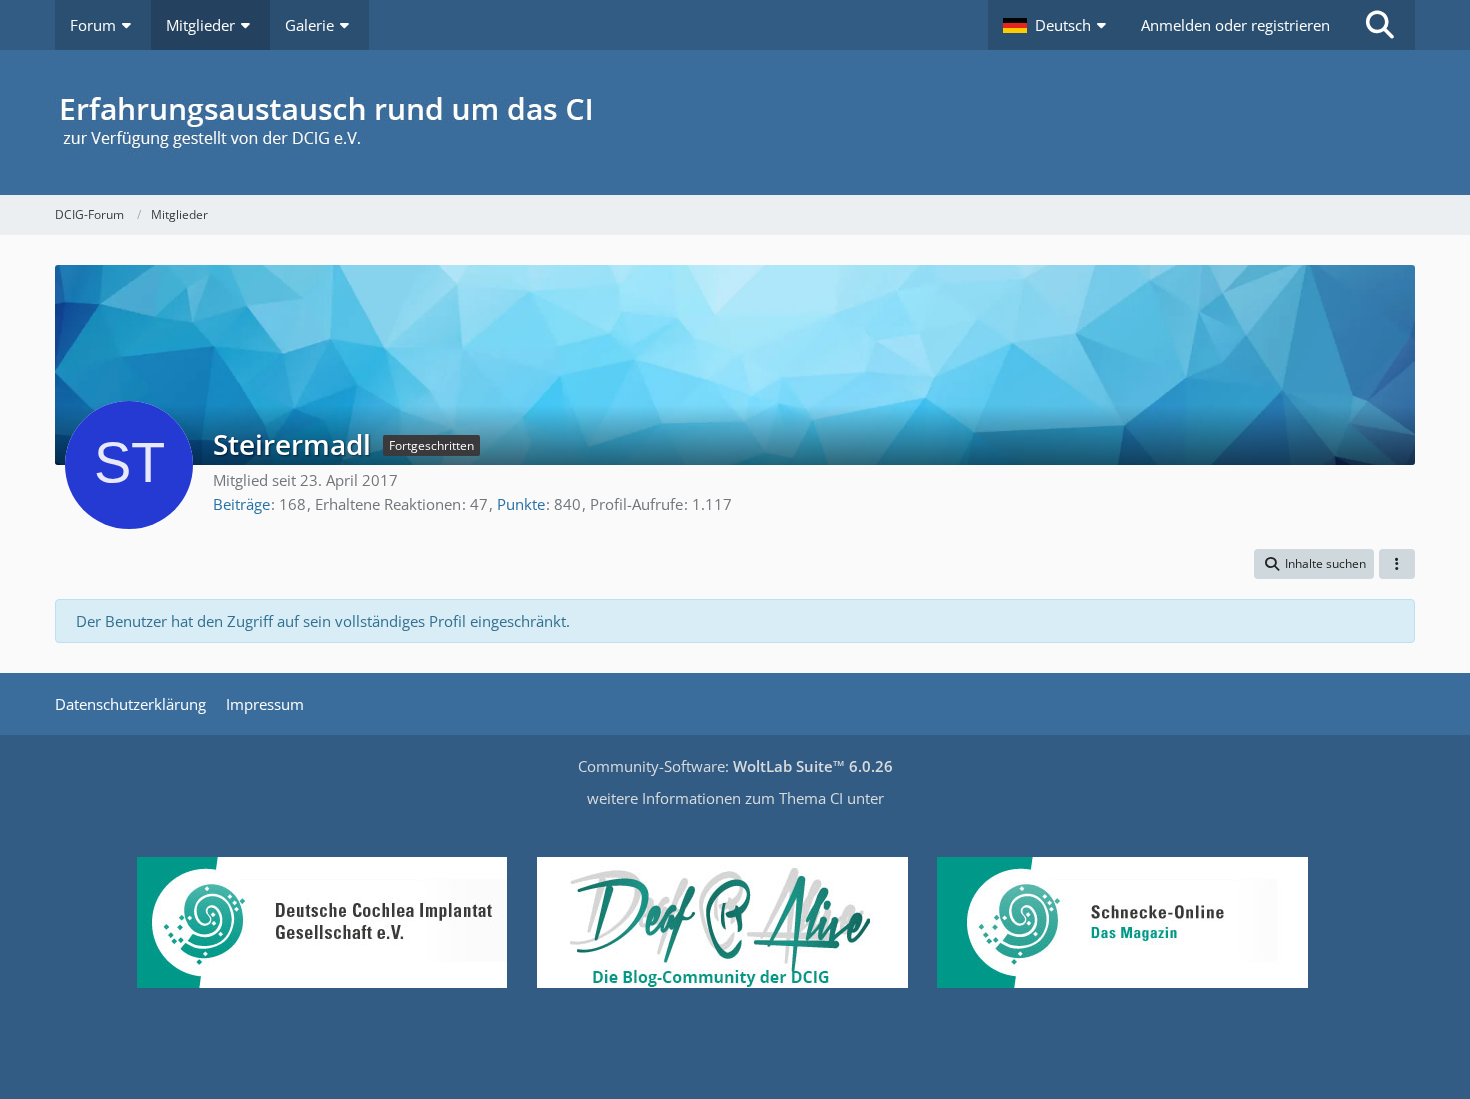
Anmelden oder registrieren (1235, 25)
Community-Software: (735, 766)
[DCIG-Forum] (735, 122)
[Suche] (1380, 25)
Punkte (521, 504)
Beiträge (241, 504)
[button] (1057, 25)
